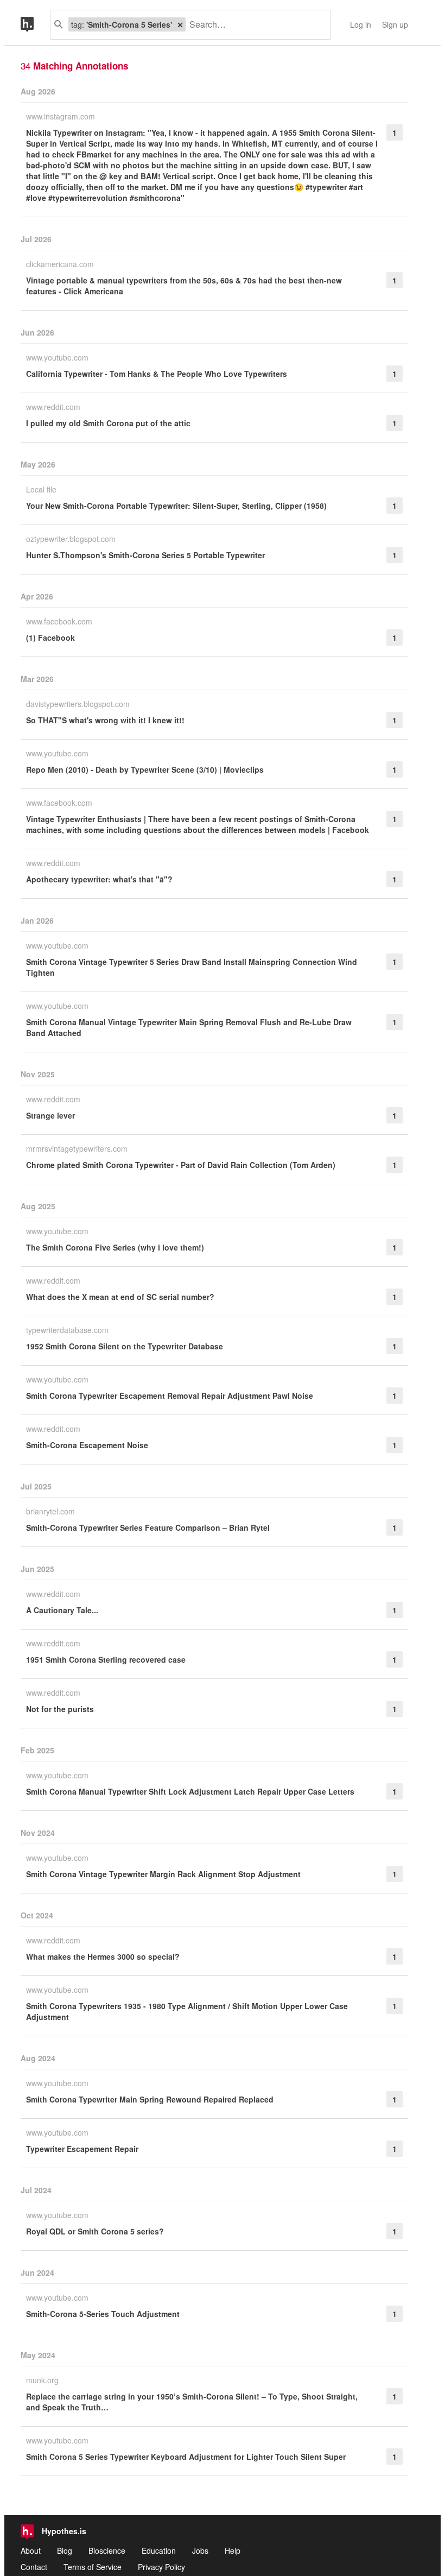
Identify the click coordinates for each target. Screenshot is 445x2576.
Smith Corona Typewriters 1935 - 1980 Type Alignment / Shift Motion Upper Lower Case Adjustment (187, 2011)
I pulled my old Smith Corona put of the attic (108, 423)
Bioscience (107, 2550)
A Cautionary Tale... (62, 1610)
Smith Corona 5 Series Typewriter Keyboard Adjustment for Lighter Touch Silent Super (186, 2457)
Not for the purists (60, 1709)
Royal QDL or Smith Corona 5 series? (95, 2231)
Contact (34, 2567)
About (31, 2550)
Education (159, 2550)
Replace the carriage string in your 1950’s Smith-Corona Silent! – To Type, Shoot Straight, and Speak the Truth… (192, 2402)
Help (233, 2550)
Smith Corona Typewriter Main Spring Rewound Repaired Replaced (150, 2099)
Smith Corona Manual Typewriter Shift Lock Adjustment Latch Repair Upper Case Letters (190, 1791)
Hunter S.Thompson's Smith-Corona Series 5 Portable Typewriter (145, 555)
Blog (65, 2550)
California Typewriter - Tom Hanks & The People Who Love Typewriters (157, 374)
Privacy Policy (161, 2567)
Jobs (200, 2550)
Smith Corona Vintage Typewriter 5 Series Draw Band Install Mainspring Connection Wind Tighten (192, 967)
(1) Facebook (50, 637)
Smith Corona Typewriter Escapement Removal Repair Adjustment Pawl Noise (170, 1396)
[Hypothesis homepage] (35, 25)
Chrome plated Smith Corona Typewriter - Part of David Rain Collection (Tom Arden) (181, 1165)
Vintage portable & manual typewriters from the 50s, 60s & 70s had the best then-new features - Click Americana (184, 286)
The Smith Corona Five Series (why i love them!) (115, 1247)
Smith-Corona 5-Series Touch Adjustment (103, 2314)
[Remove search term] (180, 24)
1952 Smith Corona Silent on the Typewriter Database (125, 1346)
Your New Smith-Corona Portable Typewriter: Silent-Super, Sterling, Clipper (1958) (176, 506)
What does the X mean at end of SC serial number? (120, 1297)
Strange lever (50, 1115)
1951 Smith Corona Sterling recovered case (106, 1659)
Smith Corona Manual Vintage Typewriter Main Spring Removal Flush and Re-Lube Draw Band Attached (189, 1027)
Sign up (395, 24)
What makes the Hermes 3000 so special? (103, 1956)
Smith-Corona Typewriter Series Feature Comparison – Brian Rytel (148, 1527)
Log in (361, 24)
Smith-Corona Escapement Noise (87, 1445)
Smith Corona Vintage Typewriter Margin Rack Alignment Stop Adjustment (163, 1874)
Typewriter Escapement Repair (82, 2149)
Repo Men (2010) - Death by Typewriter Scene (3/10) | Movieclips (145, 769)
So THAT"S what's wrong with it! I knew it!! (105, 720)
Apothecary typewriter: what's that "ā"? (99, 879)
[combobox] (254, 25)
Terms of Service (93, 2567)
